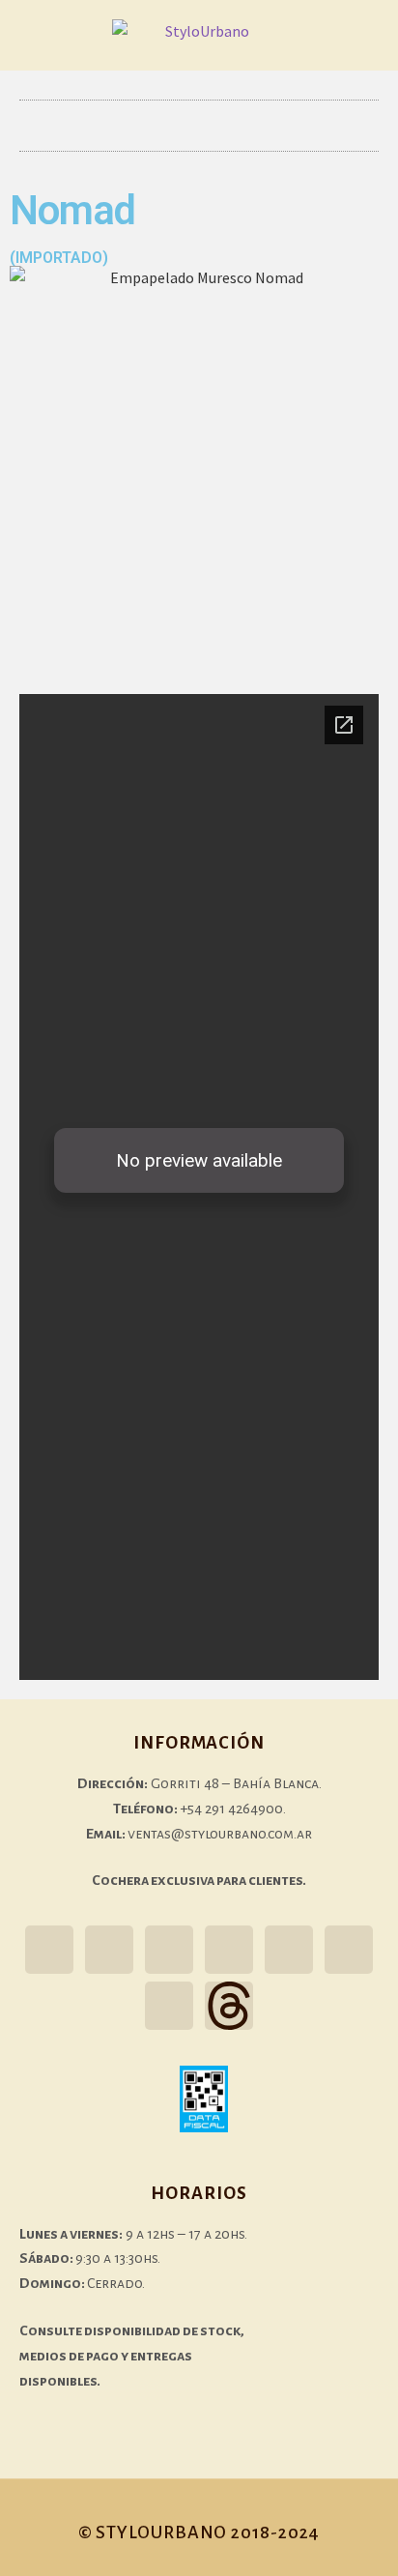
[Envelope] (349, 1950)
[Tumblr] (229, 1950)
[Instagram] (49, 1950)
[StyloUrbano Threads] (229, 2006)
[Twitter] (169, 1950)
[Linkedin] (169, 2006)
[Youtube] (289, 1950)
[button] (199, 125)
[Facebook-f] (109, 1950)
